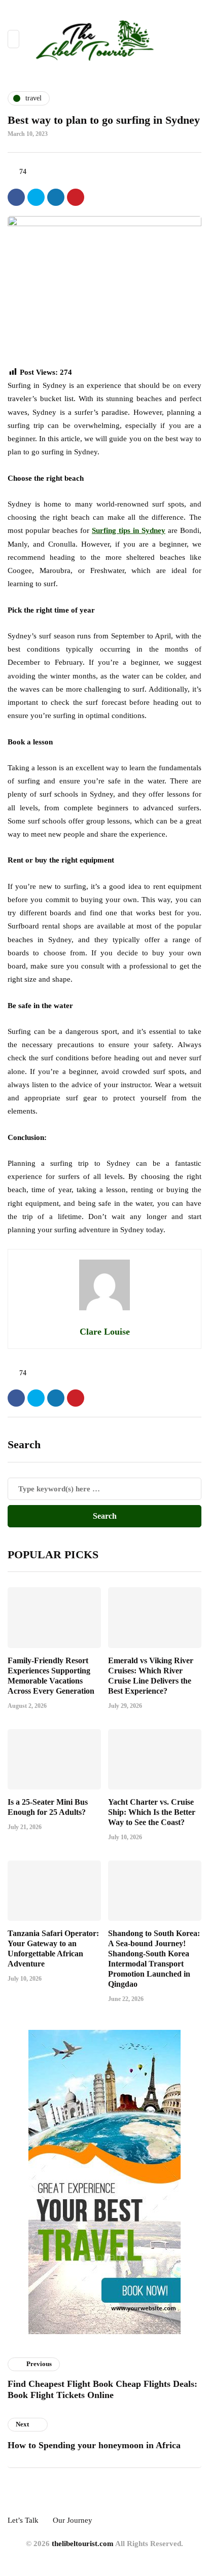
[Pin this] (76, 197)
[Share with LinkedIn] (56, 197)
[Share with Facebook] (16, 197)
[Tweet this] (36, 197)
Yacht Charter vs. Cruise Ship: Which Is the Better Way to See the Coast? (152, 1812)
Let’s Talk (23, 2520)
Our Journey (73, 2520)
